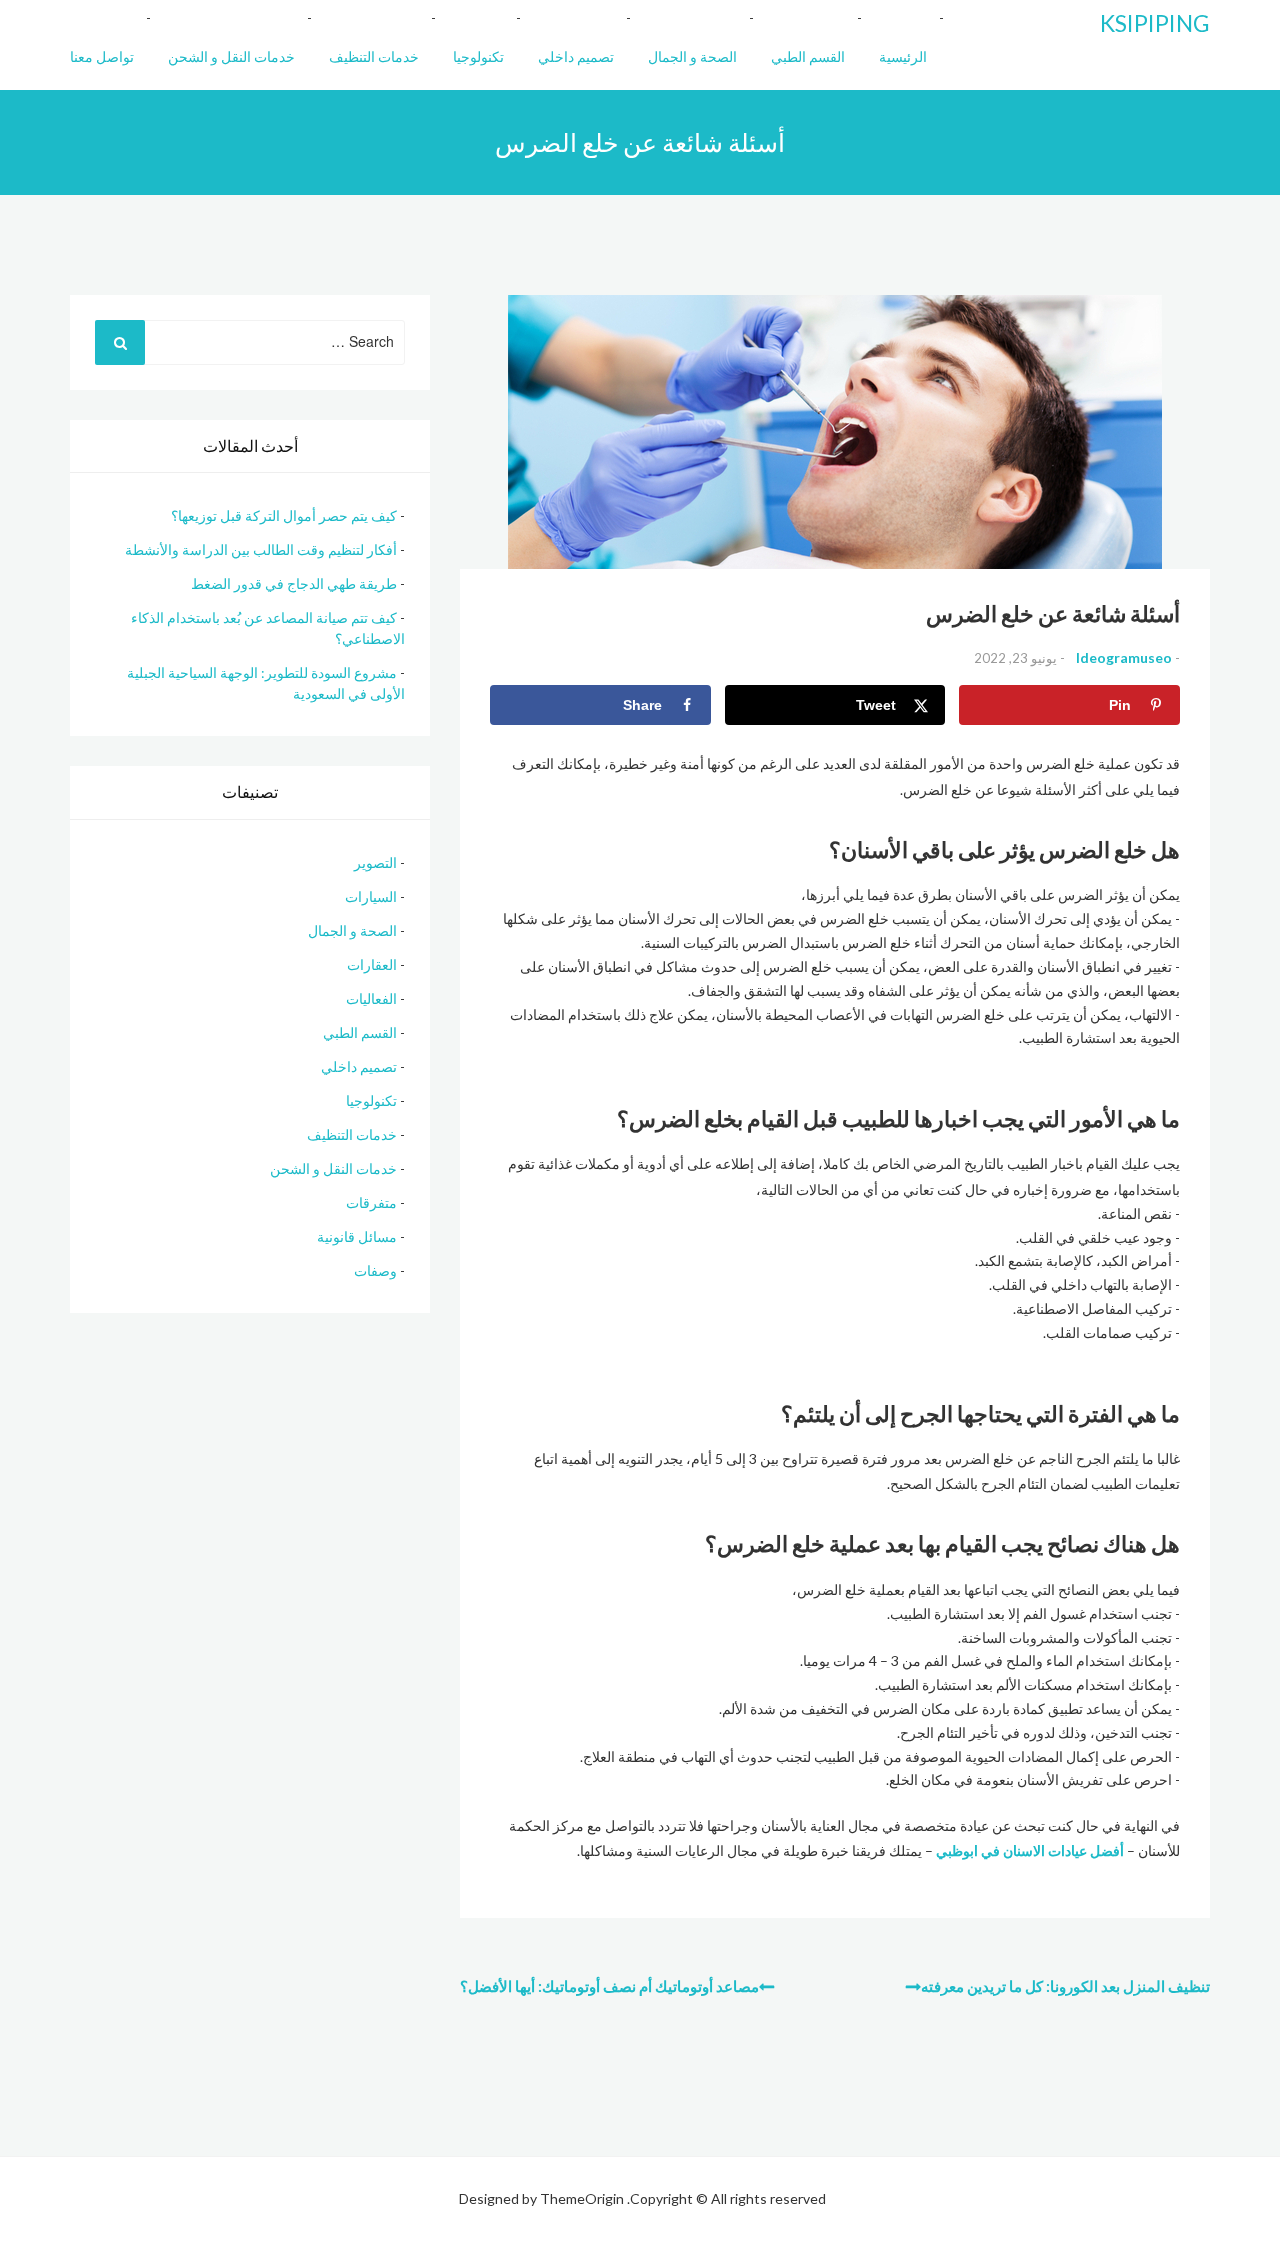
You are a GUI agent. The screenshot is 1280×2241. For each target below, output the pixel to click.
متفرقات (371, 1202)
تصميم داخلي (576, 56)
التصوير (375, 862)
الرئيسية (903, 56)
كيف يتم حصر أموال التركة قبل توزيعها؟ (284, 515)
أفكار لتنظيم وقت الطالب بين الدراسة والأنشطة (261, 549)
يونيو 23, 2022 (1015, 658)
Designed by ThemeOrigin (541, 2198)
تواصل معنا (102, 56)
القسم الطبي (808, 56)
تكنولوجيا (478, 56)
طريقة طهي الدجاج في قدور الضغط (294, 583)
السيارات (371, 896)
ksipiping (1155, 23)
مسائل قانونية (357, 1236)
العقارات (372, 964)
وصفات (375, 1270)
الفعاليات (371, 998)
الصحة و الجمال (692, 56)
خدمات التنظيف (374, 56)
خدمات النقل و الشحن (231, 56)
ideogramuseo (1124, 657)
